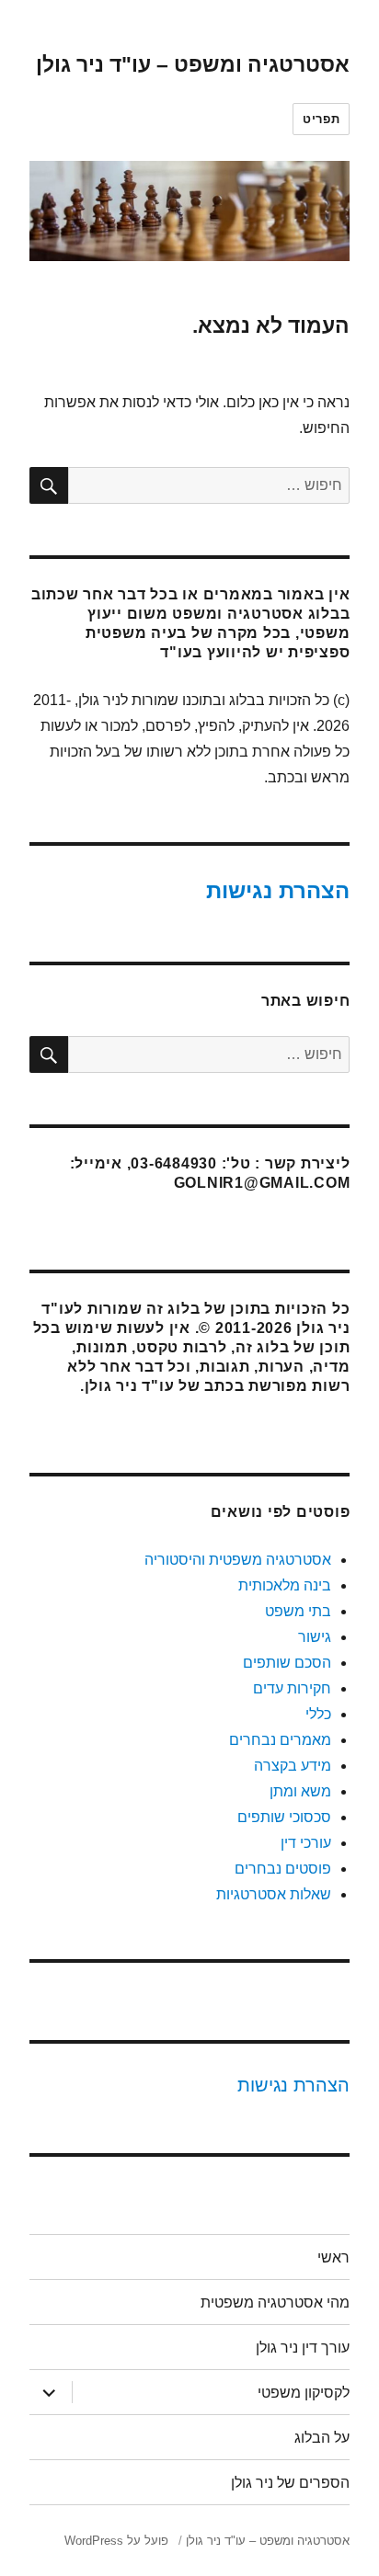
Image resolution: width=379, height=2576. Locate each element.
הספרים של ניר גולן (290, 2483)
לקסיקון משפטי (304, 2393)
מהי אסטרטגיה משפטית (275, 2302)
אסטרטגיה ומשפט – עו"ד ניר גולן (193, 64)
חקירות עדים (292, 1688)
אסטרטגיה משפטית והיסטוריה (238, 1560)
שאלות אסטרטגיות (274, 1894)
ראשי (333, 2257)
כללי (318, 1714)
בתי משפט (298, 1611)
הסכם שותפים (287, 1663)
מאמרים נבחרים (280, 1740)
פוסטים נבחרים (283, 1869)
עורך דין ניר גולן (303, 2348)
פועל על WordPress (116, 2541)
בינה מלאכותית (285, 1585)
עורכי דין (306, 1843)
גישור (315, 1637)
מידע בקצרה (293, 1766)
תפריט (321, 119)
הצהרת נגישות (278, 890)
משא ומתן (300, 1791)
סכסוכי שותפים (284, 1817)
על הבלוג (322, 2438)
